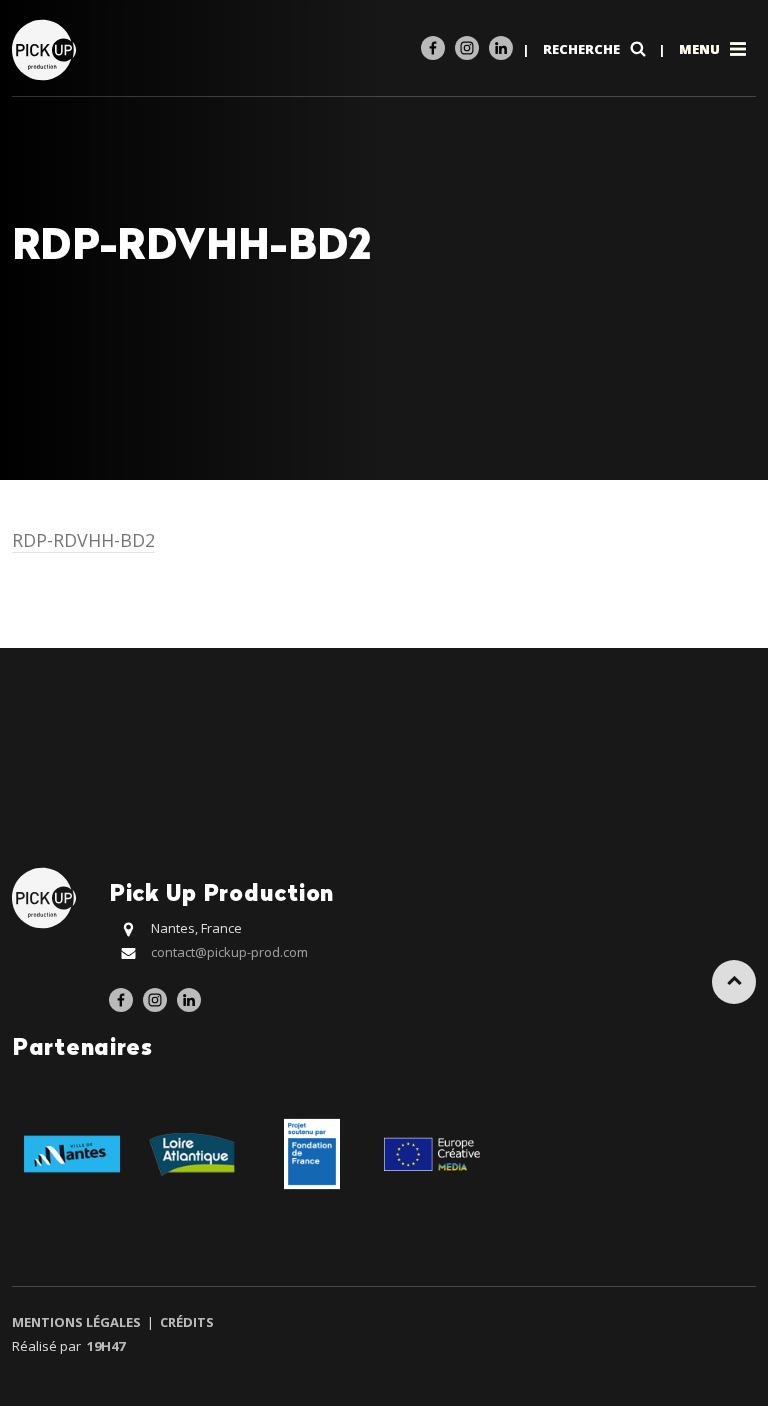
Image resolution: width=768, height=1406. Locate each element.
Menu (701, 49)
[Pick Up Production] (46, 48)
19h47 (106, 1346)
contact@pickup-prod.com (229, 952)
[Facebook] (433, 48)
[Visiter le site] (72, 1152)
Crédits (185, 1322)
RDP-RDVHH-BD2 (83, 540)
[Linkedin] (501, 48)
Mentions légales (78, 1322)
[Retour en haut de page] (734, 982)
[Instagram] (467, 48)
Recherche (583, 49)
